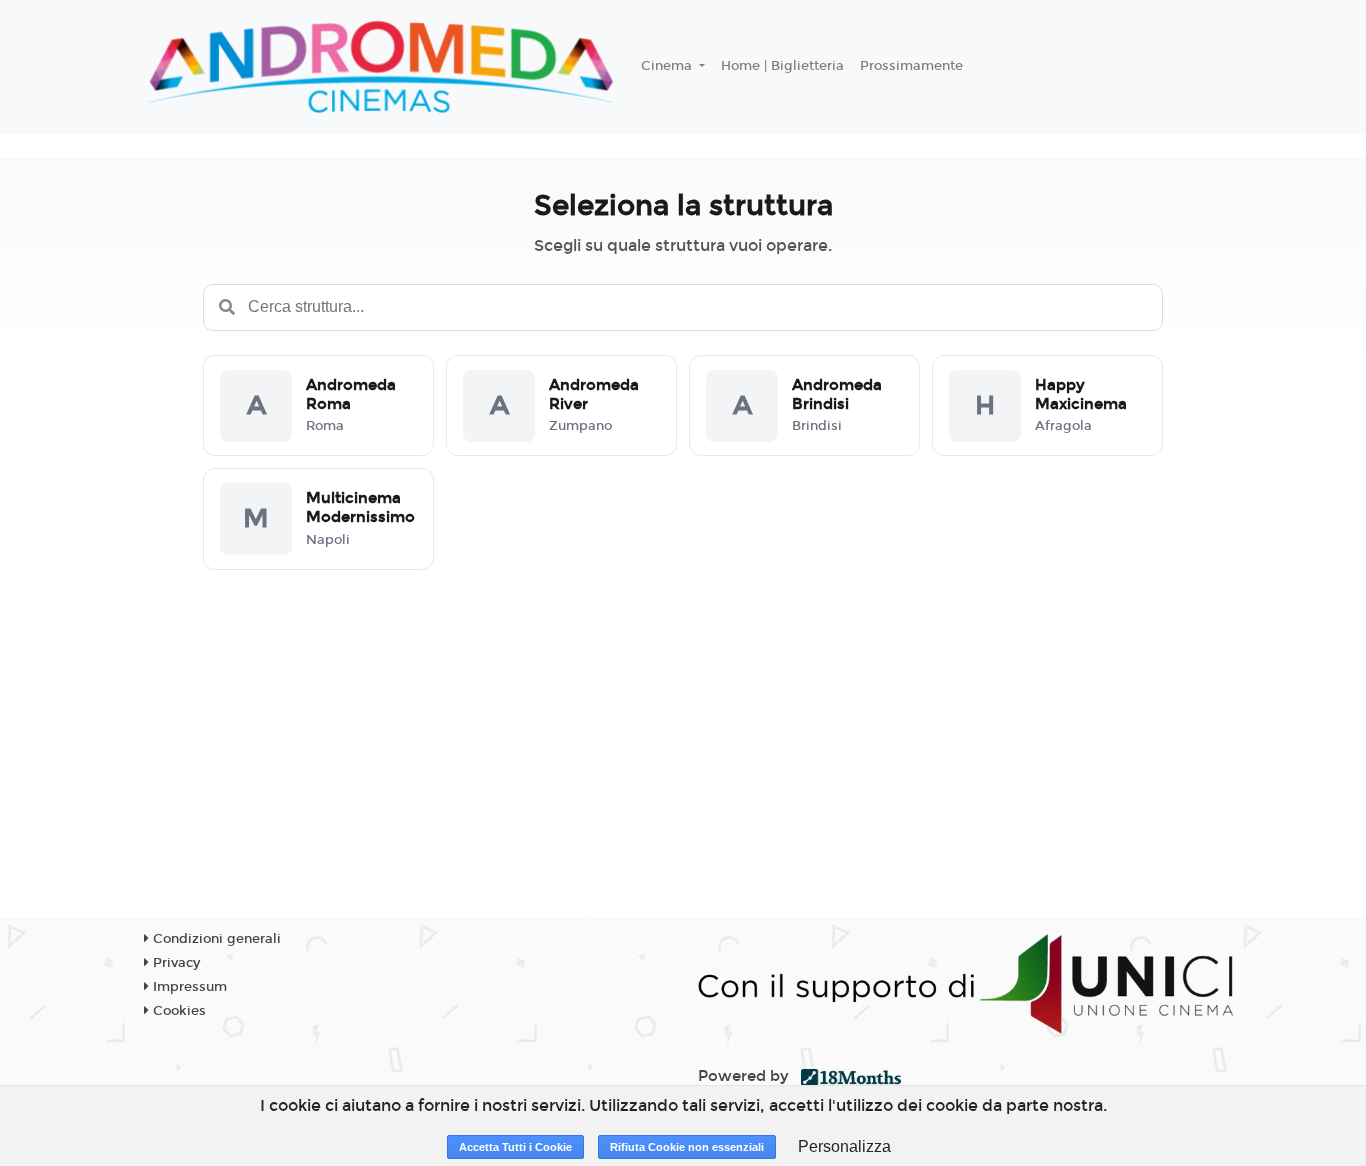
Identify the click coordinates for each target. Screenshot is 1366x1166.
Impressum (188, 987)
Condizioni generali (215, 939)
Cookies (177, 1011)
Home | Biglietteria (782, 66)
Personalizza (844, 1146)
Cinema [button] (668, 66)
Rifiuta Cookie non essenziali (687, 1147)
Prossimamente (911, 66)
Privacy (174, 963)
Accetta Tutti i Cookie (515, 1147)
